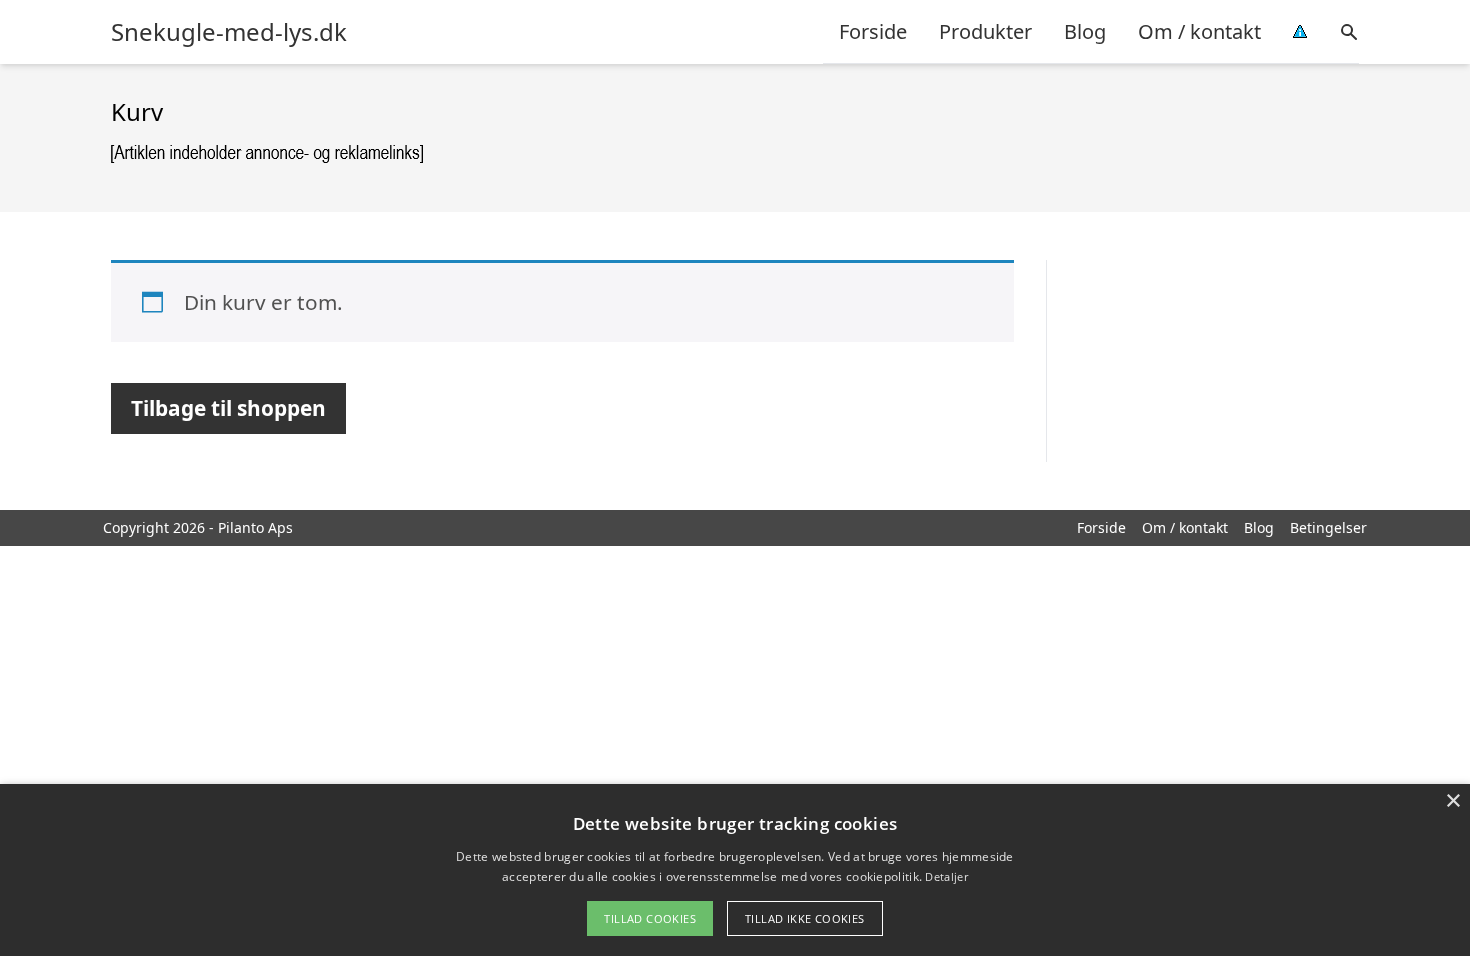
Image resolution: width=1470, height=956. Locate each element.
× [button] (1452, 801)
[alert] (735, 870)
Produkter (985, 31)
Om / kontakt (1199, 31)
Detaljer (946, 876)
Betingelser (1328, 527)
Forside (873, 31)
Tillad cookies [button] (650, 918)
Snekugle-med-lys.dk (229, 32)
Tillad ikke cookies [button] (805, 918)
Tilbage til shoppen (228, 408)
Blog (1085, 31)
